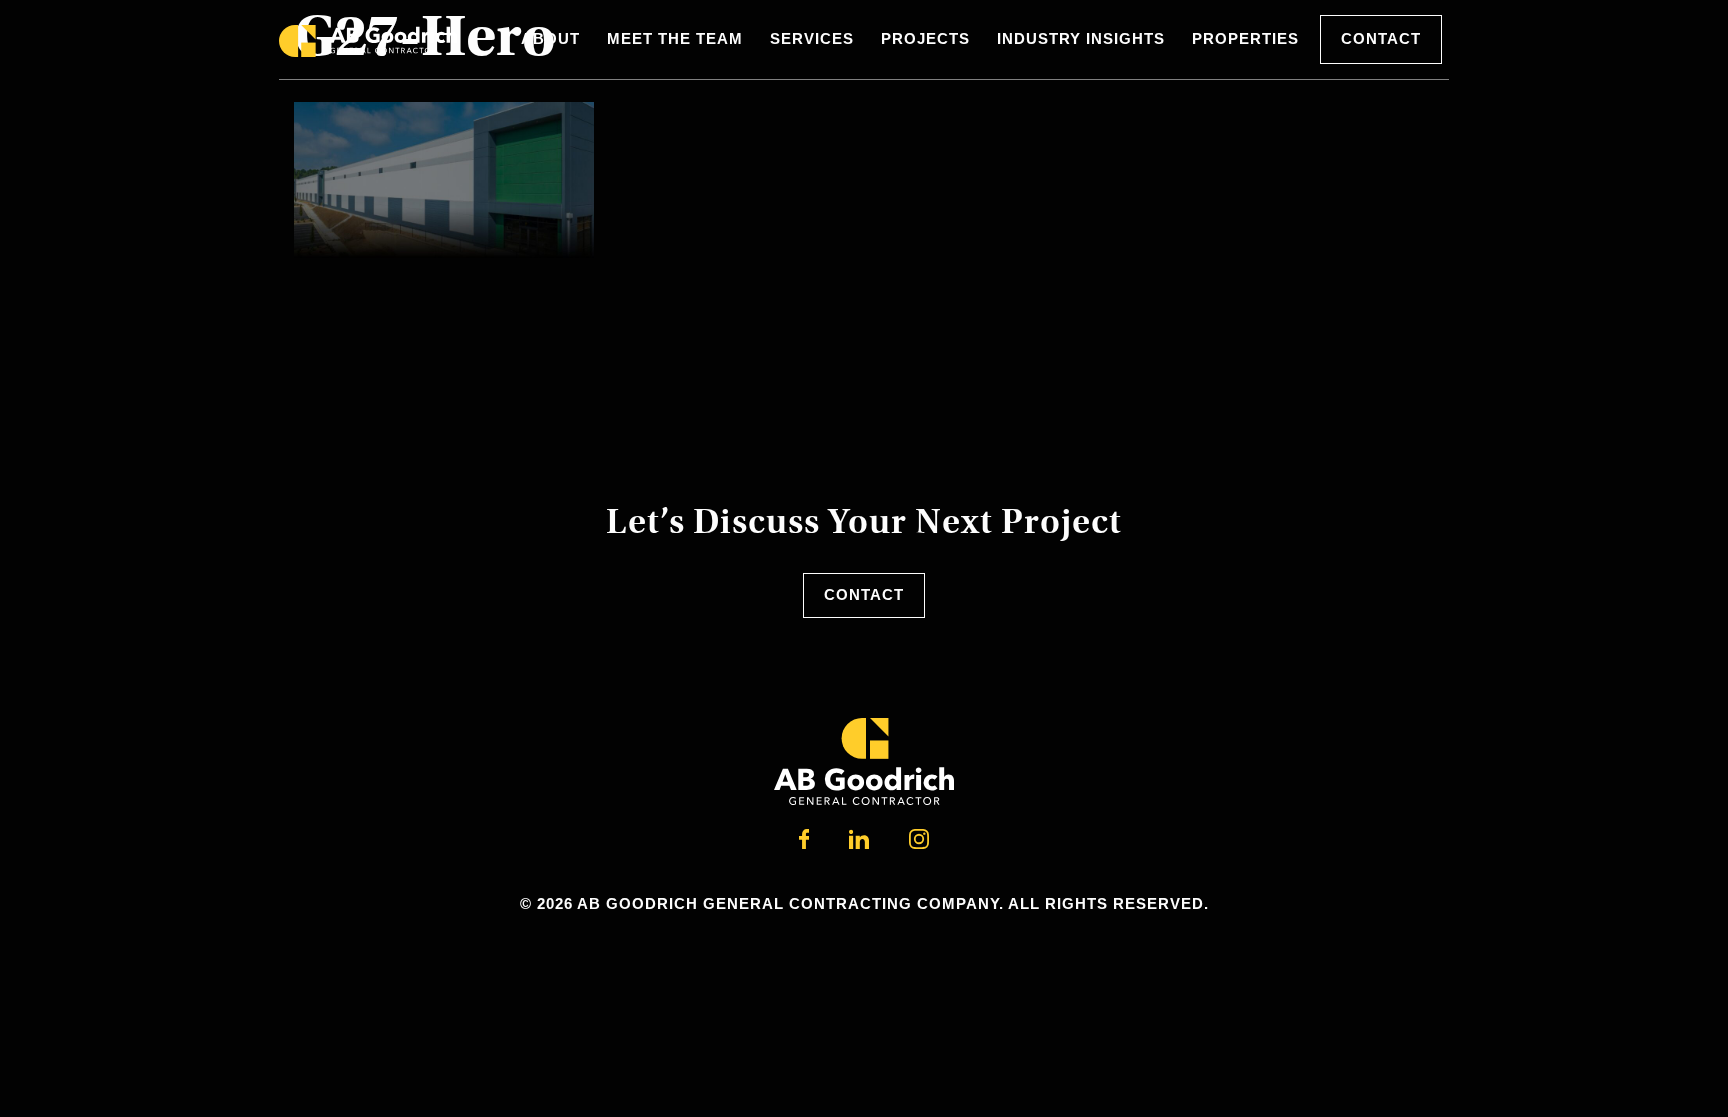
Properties (1245, 38)
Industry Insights (1081, 38)
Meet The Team (675, 38)
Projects (925, 38)
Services (812, 38)
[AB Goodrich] (368, 39)
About (550, 38)
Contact (1381, 38)
